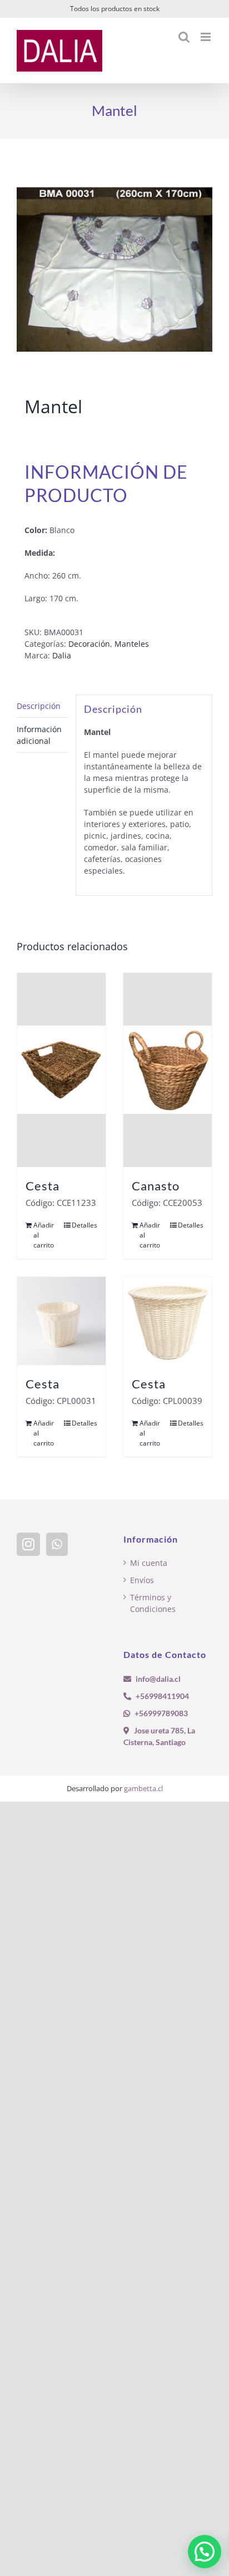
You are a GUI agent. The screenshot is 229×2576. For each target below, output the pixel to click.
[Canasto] (168, 1070)
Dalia (62, 655)
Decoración (89, 644)
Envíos (142, 1580)
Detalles (84, 1225)
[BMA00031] (114, 270)
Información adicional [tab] (39, 735)
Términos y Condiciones (153, 1603)
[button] (205, 2552)
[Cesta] (61, 1070)
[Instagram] (28, 1544)
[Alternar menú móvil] (206, 37)
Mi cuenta (149, 1563)
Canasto (156, 1186)
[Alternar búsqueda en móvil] (184, 37)
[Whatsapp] (57, 1544)
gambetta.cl (143, 1788)
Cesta (43, 1186)
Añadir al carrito (44, 1235)
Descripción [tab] (39, 706)
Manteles (132, 644)
